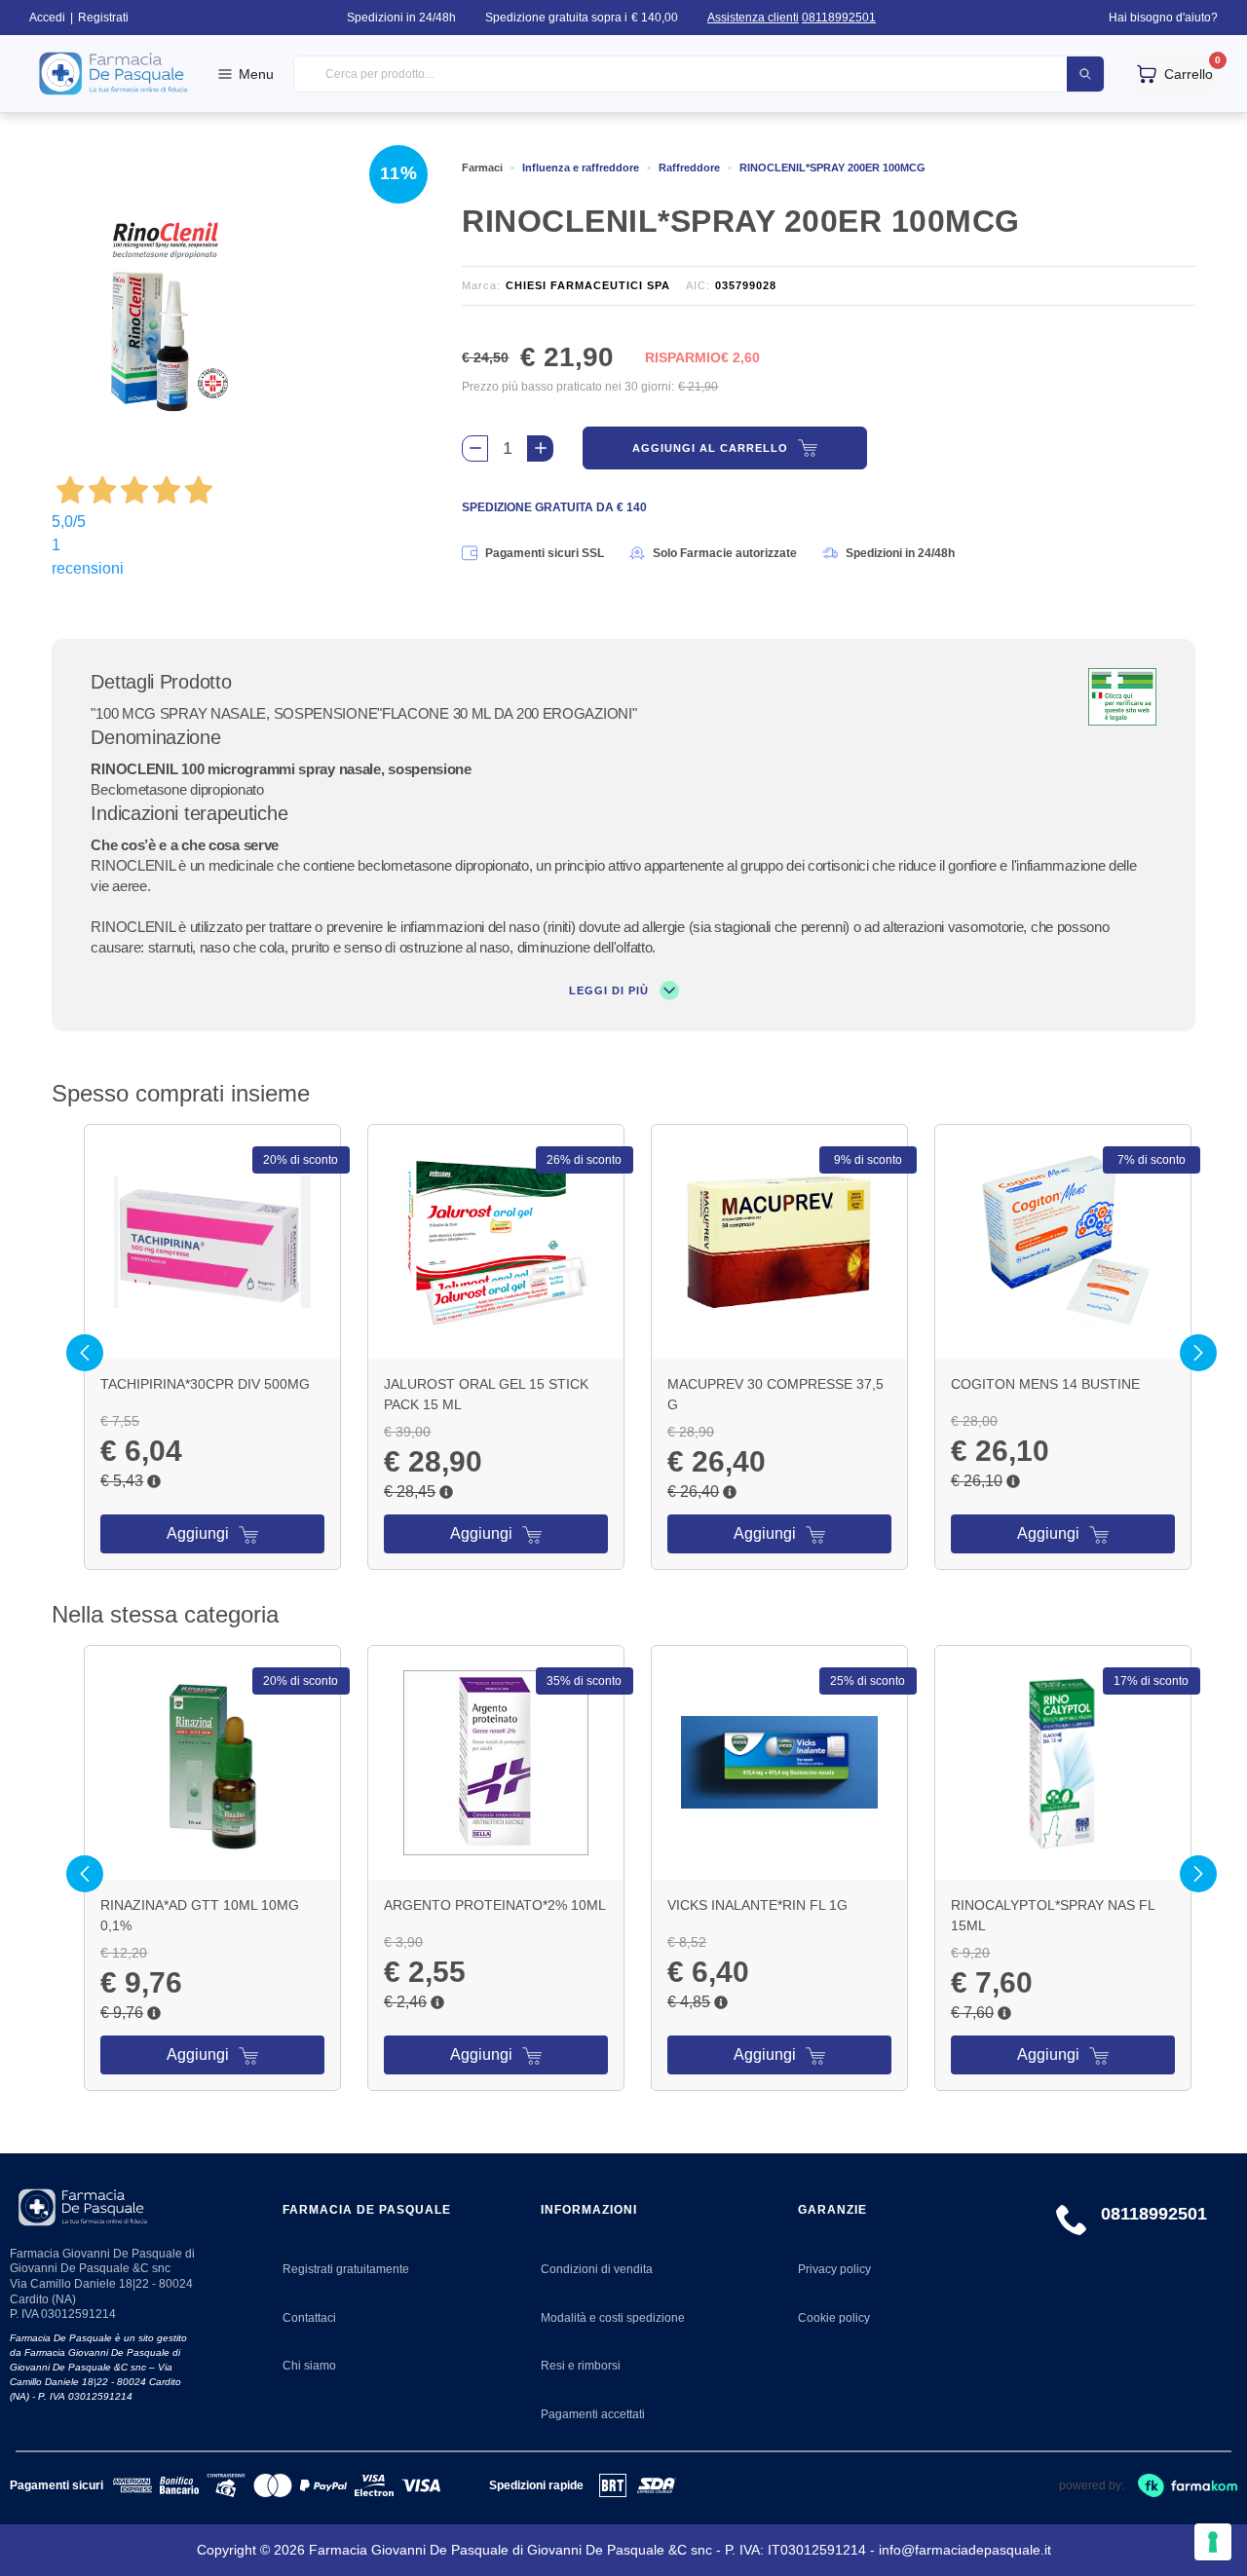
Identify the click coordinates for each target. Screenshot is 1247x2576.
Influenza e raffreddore (581, 168)
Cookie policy (834, 2318)
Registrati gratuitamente (346, 2269)
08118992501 (839, 18)
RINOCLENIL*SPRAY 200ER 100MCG (832, 168)
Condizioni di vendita (597, 2269)
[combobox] (699, 75)
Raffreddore (689, 168)
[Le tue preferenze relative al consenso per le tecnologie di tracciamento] (1213, 2542)
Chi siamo (309, 2366)
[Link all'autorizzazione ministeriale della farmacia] (1122, 697)
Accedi (47, 18)
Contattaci (309, 2318)
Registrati (103, 18)
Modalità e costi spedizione (613, 2318)
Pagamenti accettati (593, 2414)
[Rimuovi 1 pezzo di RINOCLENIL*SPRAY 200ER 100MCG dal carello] (475, 448)
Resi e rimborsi (581, 2366)
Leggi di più (611, 990)
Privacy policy (834, 2269)
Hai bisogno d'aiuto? (1163, 18)
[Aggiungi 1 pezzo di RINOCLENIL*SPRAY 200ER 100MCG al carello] (540, 448)
